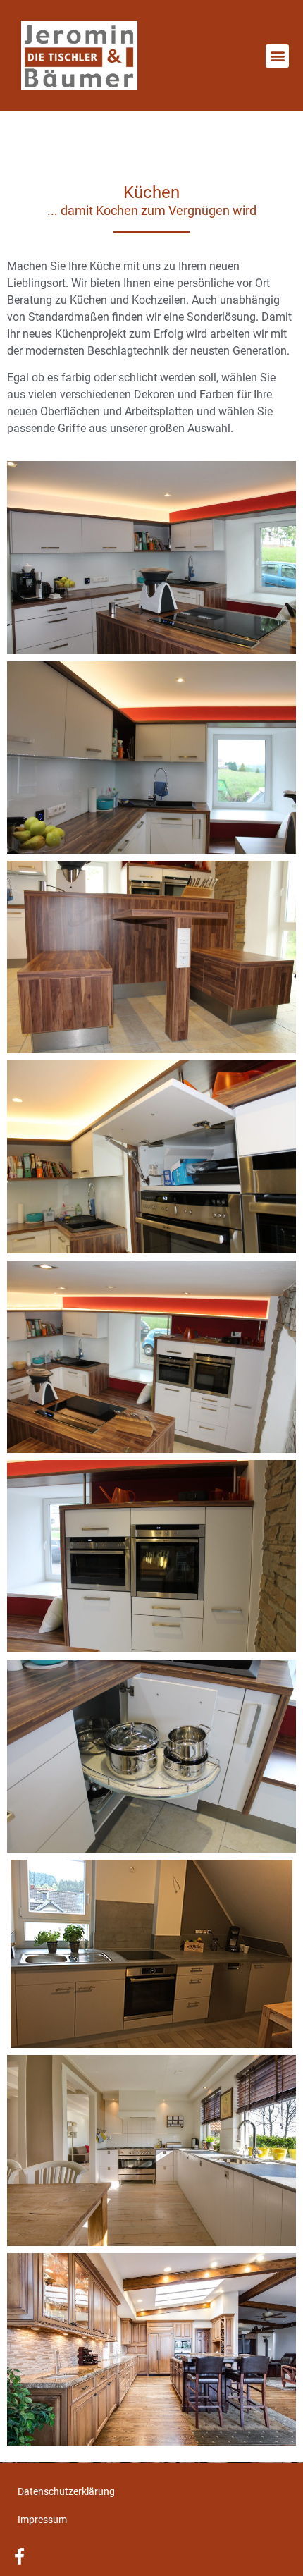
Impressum (42, 2520)
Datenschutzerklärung (66, 2491)
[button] (277, 56)
